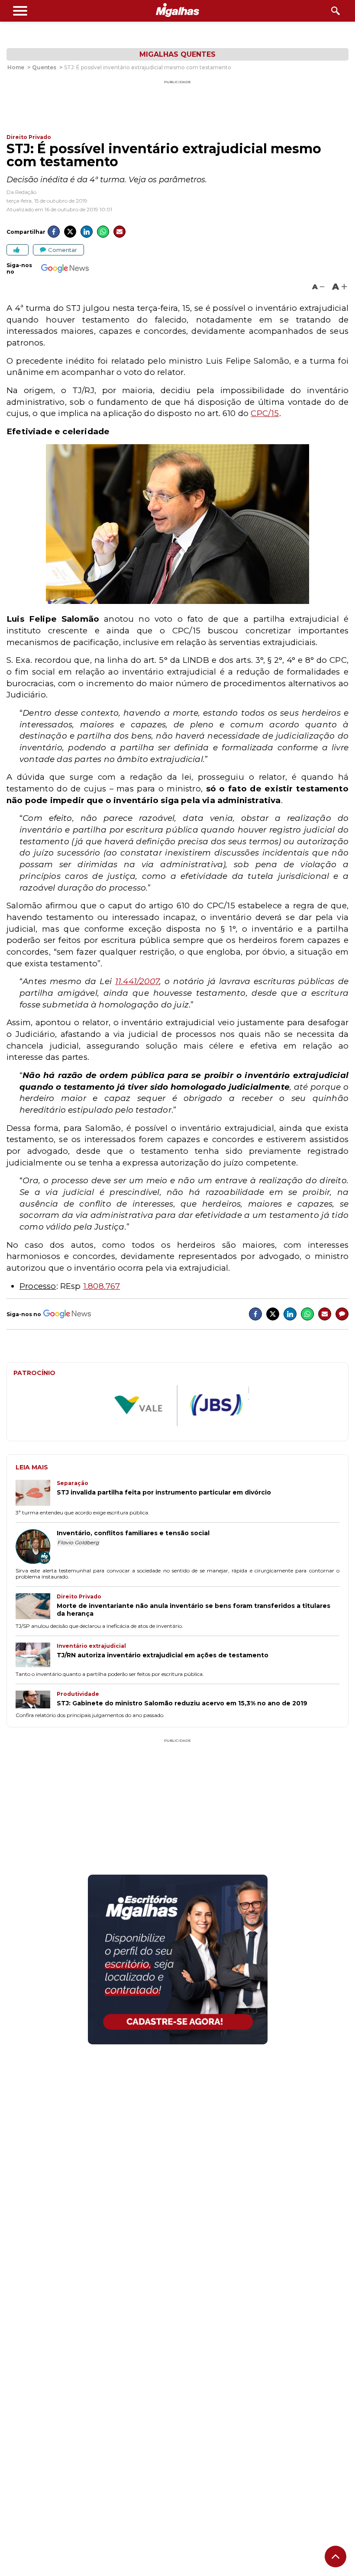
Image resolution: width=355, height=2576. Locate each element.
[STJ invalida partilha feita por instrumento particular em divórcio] (36, 1494)
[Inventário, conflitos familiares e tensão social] (36, 1547)
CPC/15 (265, 413)
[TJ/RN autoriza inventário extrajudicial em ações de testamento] (36, 1656)
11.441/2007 (137, 981)
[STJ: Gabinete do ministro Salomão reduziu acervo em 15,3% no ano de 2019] (36, 1700)
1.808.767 (102, 1286)
